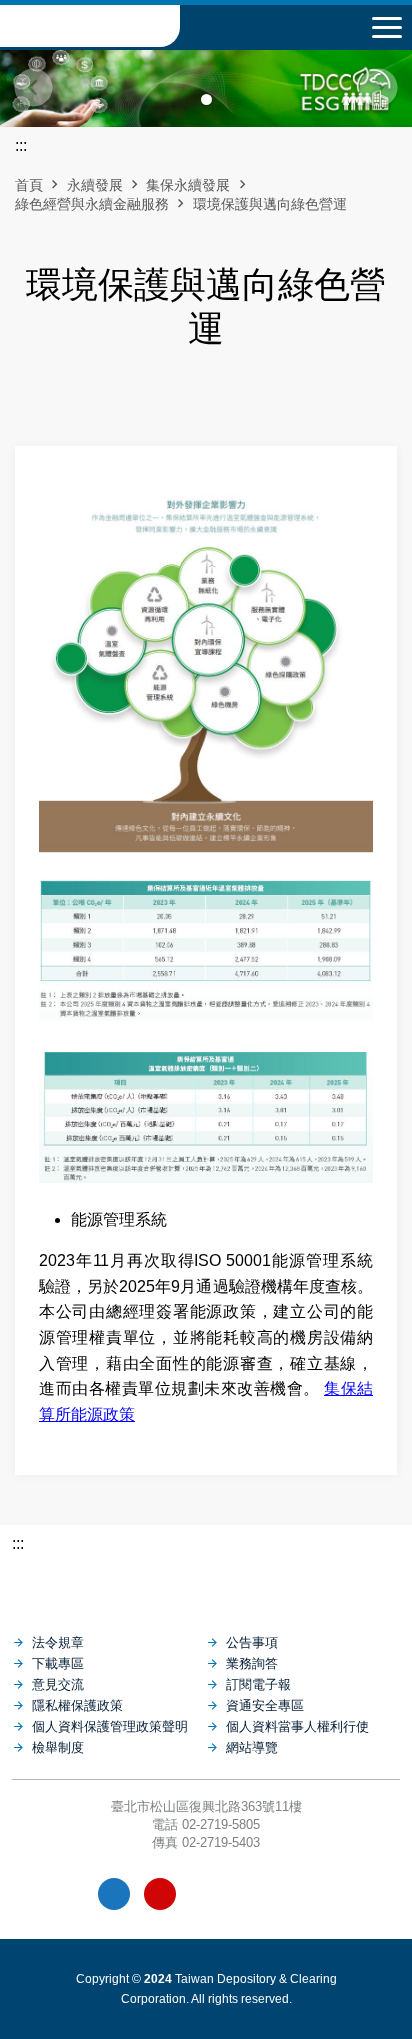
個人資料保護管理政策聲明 (110, 1726)
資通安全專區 (265, 1705)
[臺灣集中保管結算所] (206, 1584)
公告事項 (252, 1642)
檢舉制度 (58, 1747)
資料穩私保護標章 (252, 1894)
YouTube (160, 1894)
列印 (155, 401)
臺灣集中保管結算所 (90, 26)
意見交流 (58, 1684)
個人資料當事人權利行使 (297, 1726)
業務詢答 (252, 1663)
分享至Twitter (257, 401)
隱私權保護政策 (77, 1705)
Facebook (114, 1894)
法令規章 (58, 1642)
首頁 (29, 185)
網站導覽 (252, 1747)
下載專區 (58, 1663)
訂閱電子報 (258, 1684)
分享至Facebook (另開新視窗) (189, 401)
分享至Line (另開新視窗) (223, 401)
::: (18, 1543)
